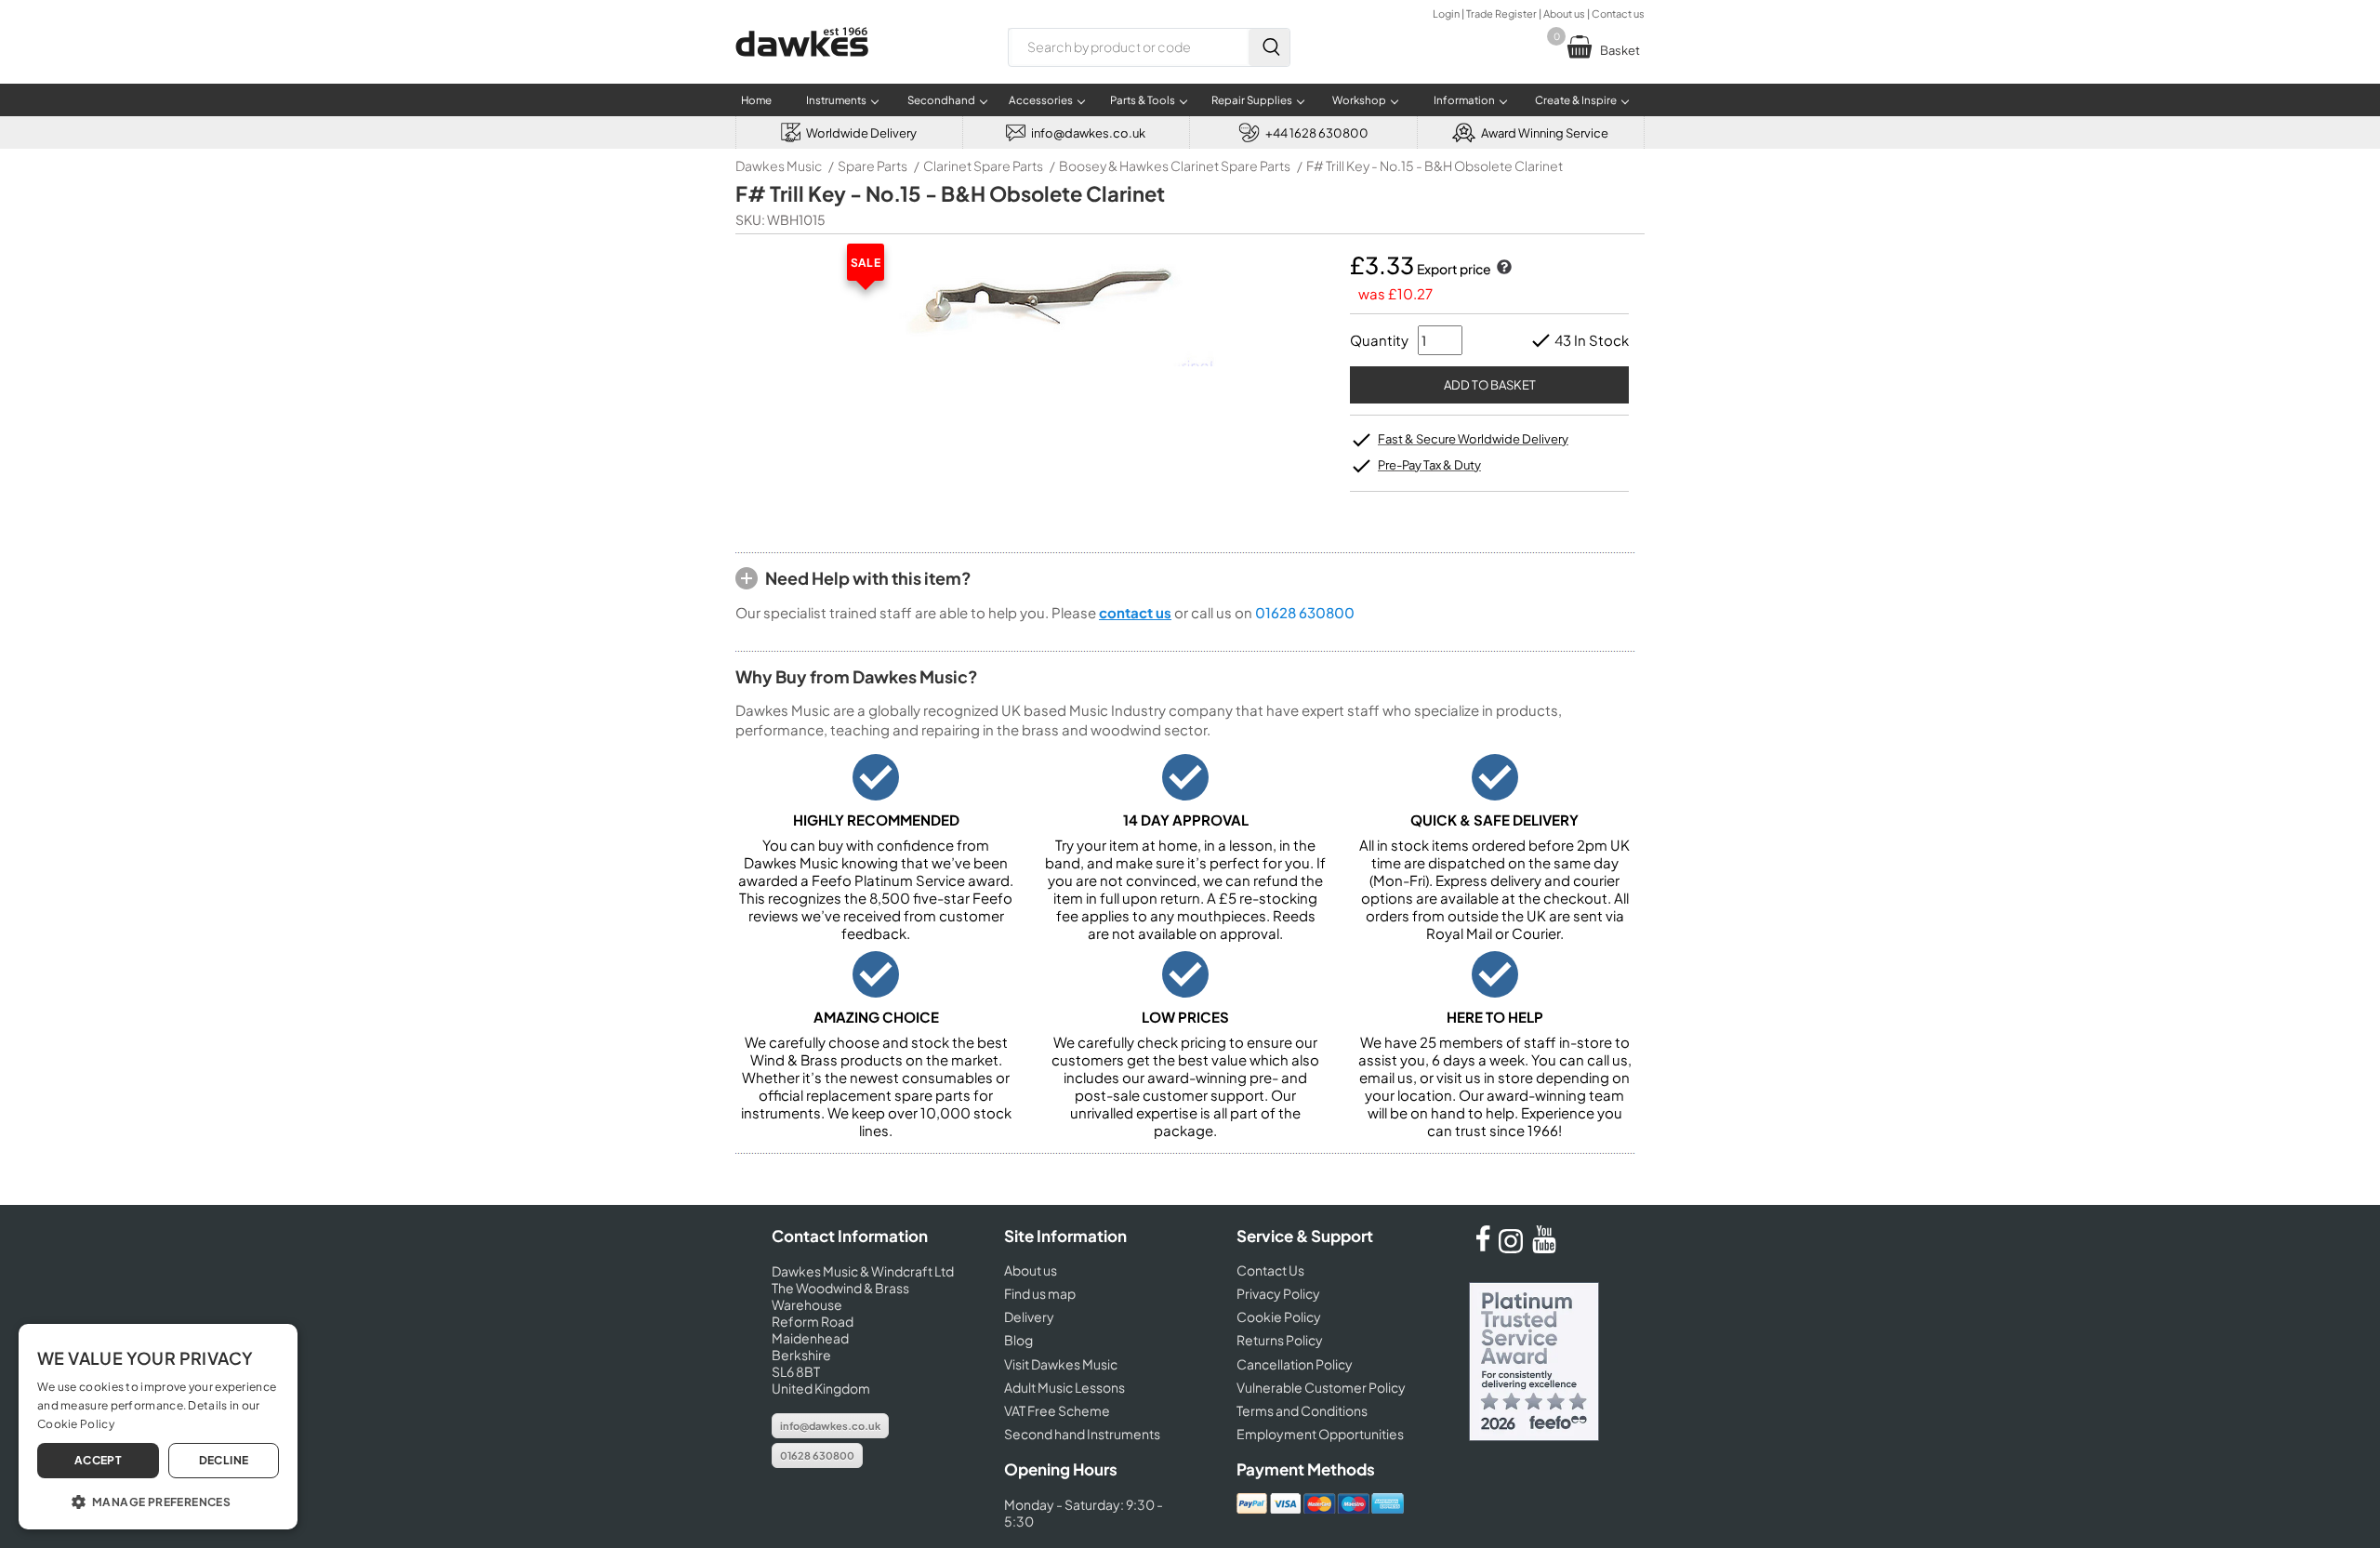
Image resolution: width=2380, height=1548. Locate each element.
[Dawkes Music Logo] (802, 68)
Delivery (1029, 1316)
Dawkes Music (779, 165)
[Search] (1269, 47)
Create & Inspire (1576, 100)
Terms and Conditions (1302, 1410)
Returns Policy (1280, 1340)
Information (1464, 100)
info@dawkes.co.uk (830, 1426)
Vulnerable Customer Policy (1321, 1387)
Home (756, 100)
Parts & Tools (1143, 100)
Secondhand (941, 100)
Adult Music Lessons (1064, 1387)
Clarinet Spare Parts (983, 165)
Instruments (836, 100)
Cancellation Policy (1295, 1364)
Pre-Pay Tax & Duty (1429, 465)
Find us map (1040, 1293)
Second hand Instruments (1082, 1434)
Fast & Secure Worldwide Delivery (1473, 439)
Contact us (1618, 13)
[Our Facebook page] (1483, 1248)
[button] (158, 1501)
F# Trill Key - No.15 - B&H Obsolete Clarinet (1435, 165)
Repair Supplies (1252, 100)
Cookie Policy (1279, 1316)
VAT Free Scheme (1057, 1410)
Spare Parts (873, 165)
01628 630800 (1305, 612)
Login (1446, 13)
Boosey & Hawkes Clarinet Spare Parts (1175, 165)
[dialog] (158, 1427)
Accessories (1041, 100)
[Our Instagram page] (1514, 1248)
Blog (1018, 1340)
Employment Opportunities (1320, 1434)
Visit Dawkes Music (1061, 1364)
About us (1564, 13)
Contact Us (1270, 1270)
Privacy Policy (1278, 1293)
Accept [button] (98, 1460)
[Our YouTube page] (1544, 1248)
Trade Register (1501, 13)
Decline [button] (224, 1460)
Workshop (1359, 100)
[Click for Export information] (1502, 269)
